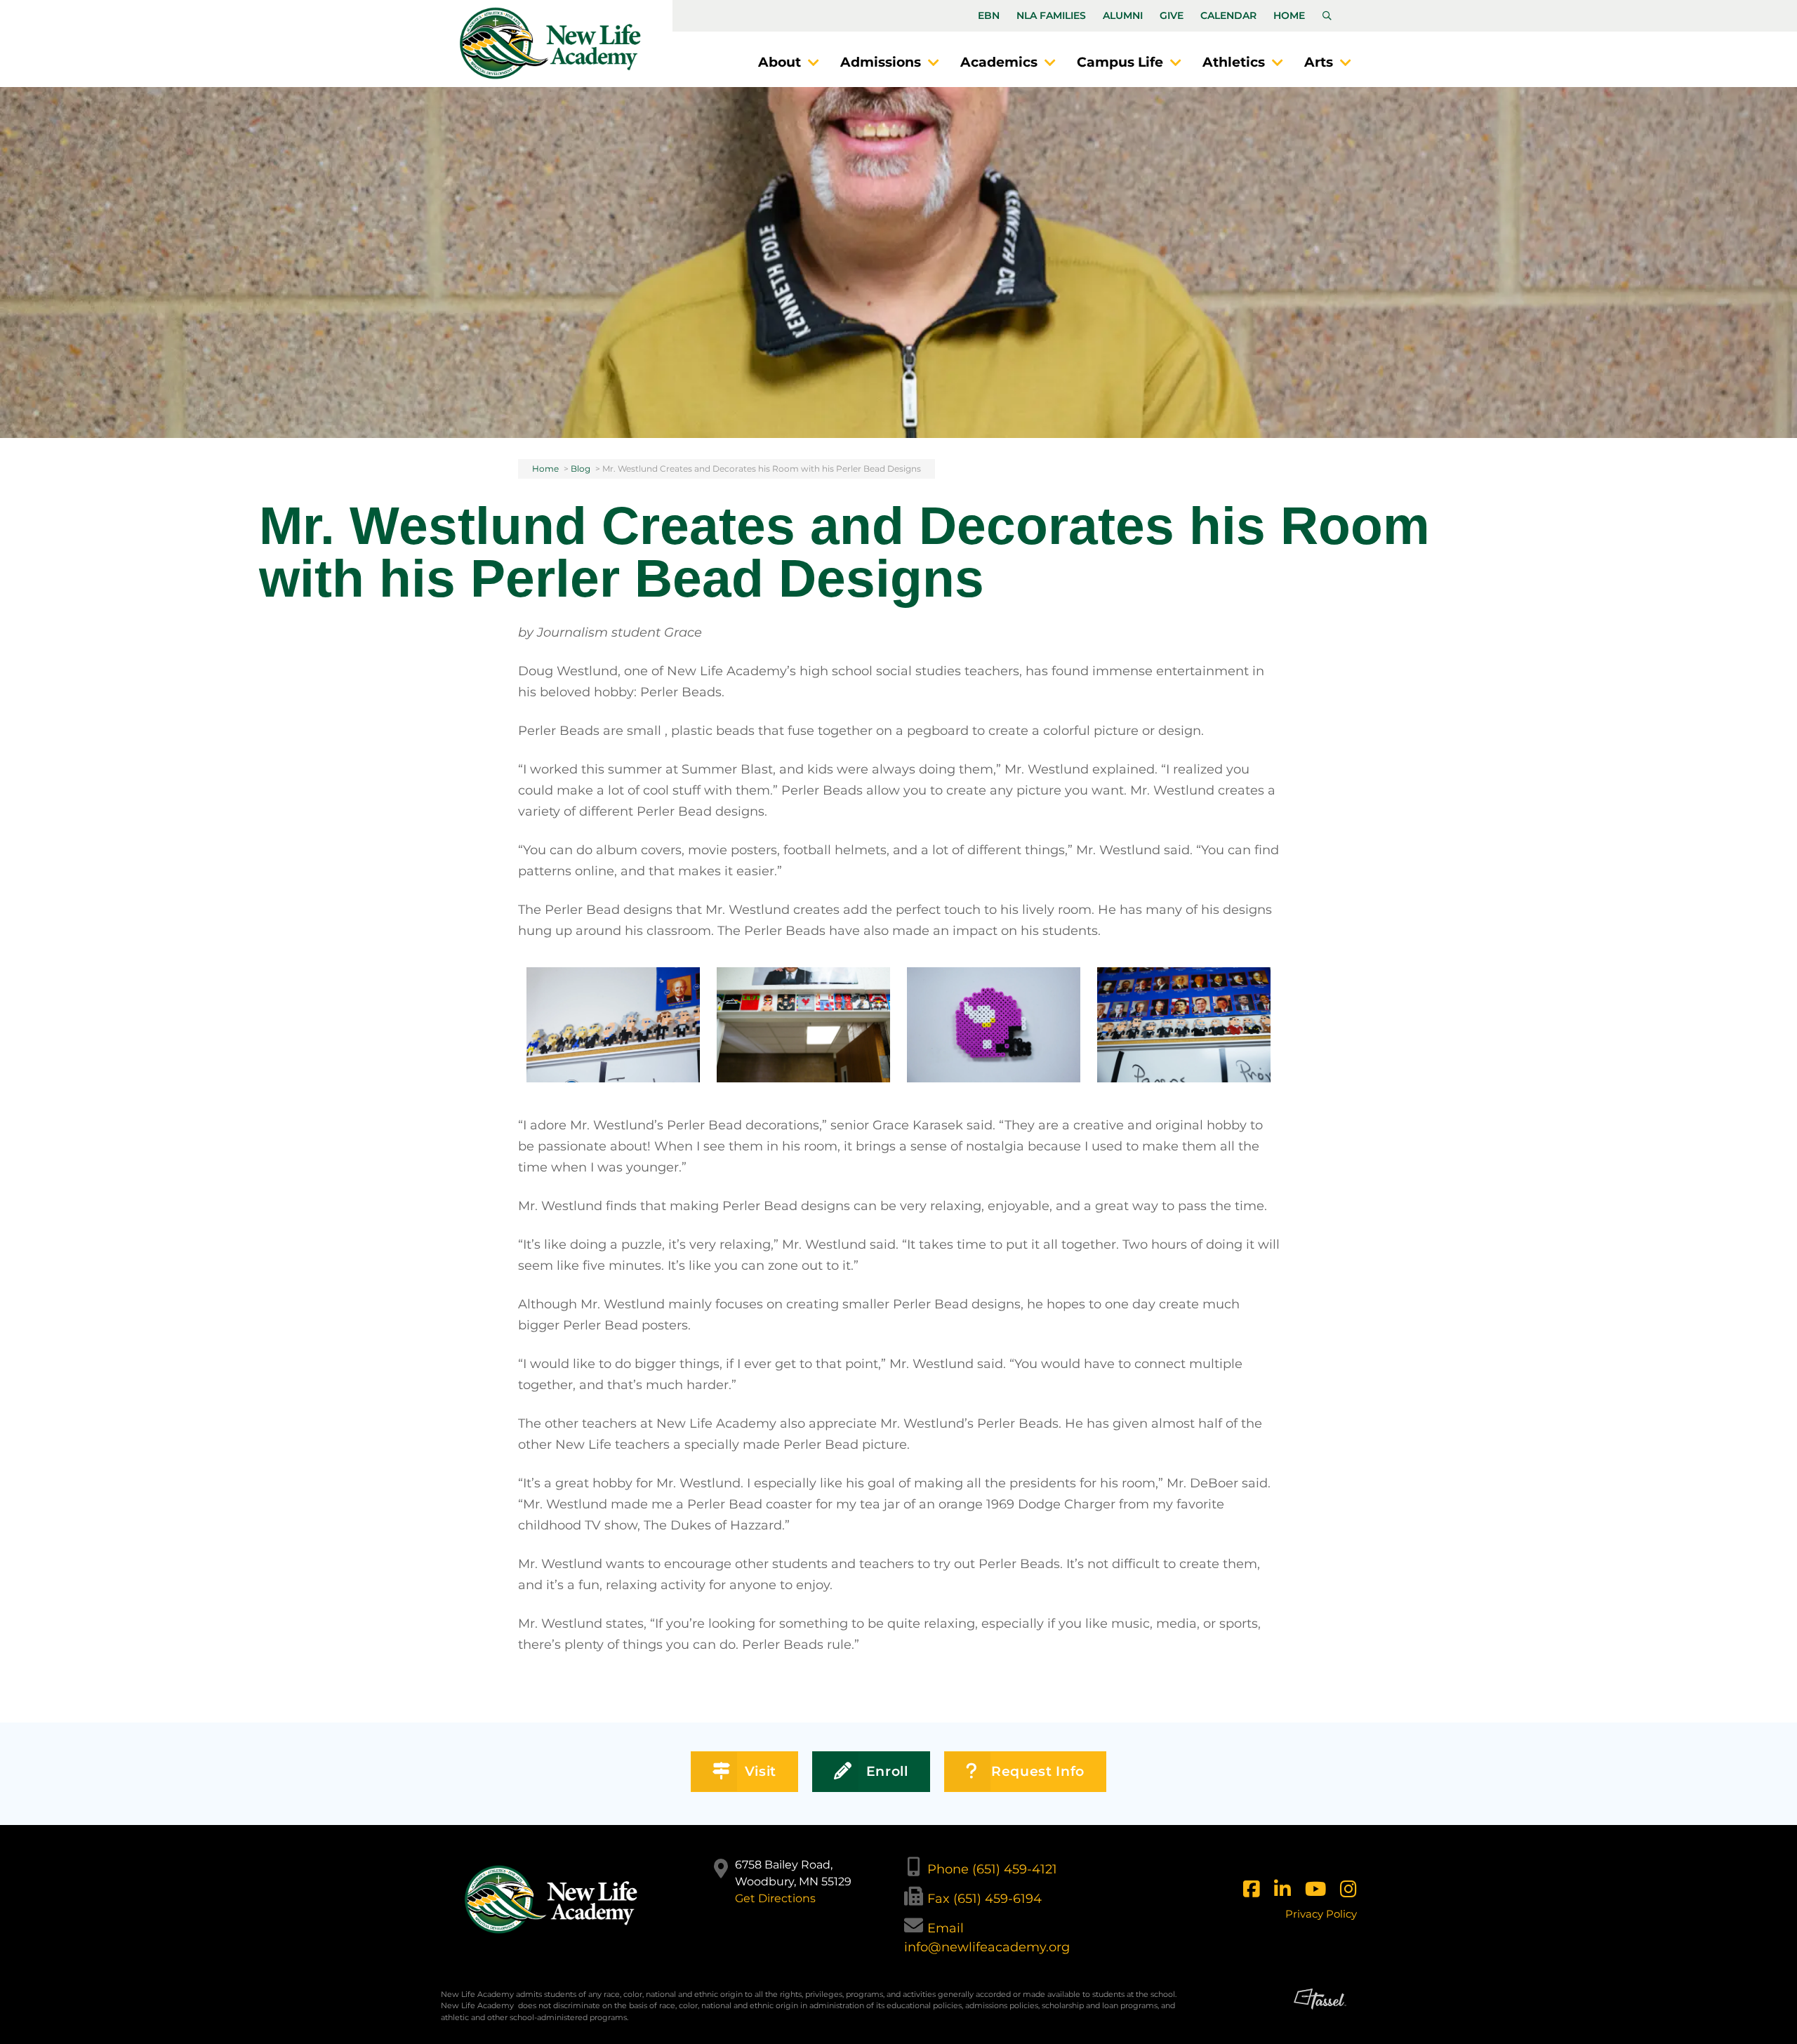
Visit (761, 1771)
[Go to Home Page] (550, 43)
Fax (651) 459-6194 (984, 1899)
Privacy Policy (1321, 1914)
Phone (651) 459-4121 (992, 1869)
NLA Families (1051, 15)
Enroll (887, 1771)
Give (1172, 15)
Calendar (1228, 15)
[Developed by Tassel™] (1320, 2011)
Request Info (1038, 1771)
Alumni (1123, 15)
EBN (989, 15)
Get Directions (775, 1898)
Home (1289, 15)
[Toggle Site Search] (1327, 16)
